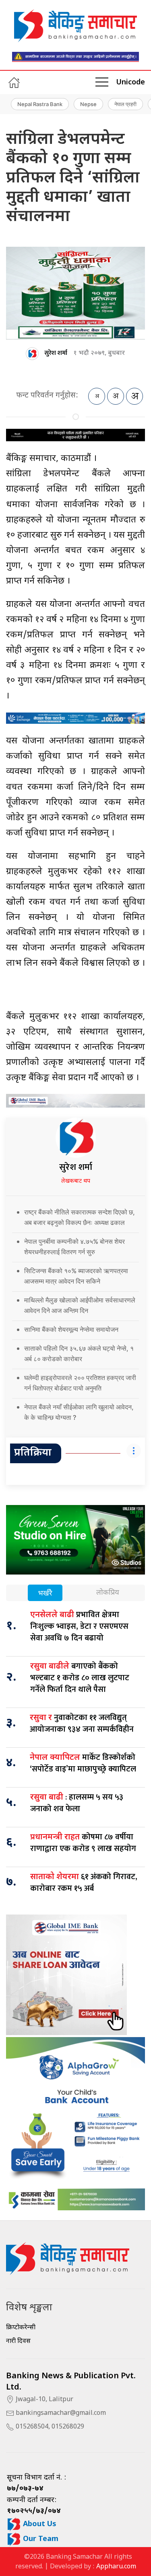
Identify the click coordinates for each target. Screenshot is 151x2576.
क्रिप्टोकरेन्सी (21, 2328)
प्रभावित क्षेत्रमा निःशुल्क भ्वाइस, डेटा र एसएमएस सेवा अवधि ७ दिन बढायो (79, 1626)
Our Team (40, 2539)
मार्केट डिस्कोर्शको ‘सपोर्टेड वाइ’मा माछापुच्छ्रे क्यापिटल (83, 1763)
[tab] (45, 1594)
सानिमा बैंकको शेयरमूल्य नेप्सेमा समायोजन (71, 1329)
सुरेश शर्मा (56, 353)
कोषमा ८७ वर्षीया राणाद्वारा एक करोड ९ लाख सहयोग (83, 1843)
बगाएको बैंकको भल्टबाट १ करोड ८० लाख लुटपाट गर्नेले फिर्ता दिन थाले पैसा (80, 1678)
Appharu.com (116, 2567)
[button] (102, 82)
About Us (39, 2524)
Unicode (130, 83)
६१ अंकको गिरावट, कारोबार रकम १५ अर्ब (84, 1883)
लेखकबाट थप (76, 1181)
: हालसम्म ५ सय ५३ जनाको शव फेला (77, 1803)
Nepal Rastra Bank (40, 104)
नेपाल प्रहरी (125, 104)
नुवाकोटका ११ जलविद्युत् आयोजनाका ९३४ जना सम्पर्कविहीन (82, 1723)
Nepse (88, 104)
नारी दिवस (18, 2342)
